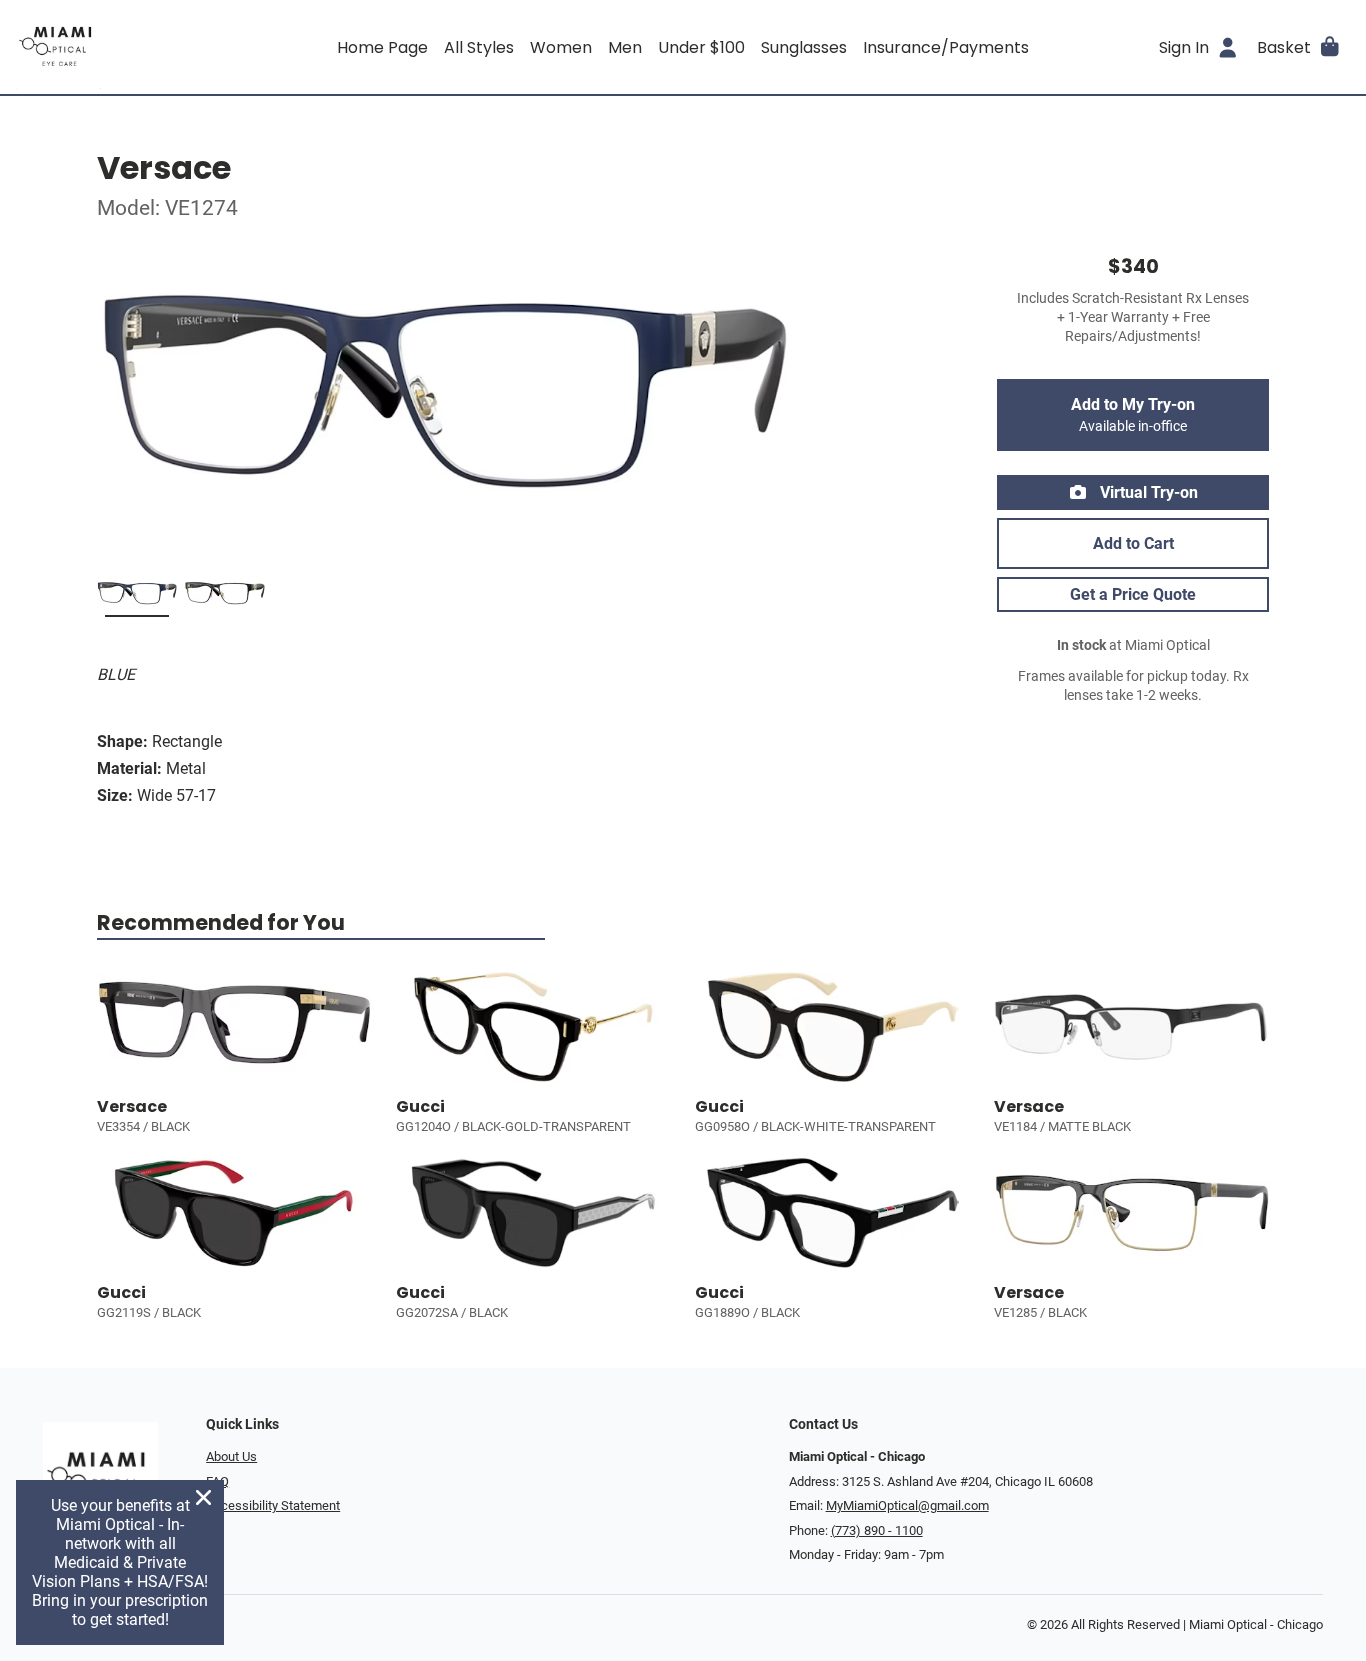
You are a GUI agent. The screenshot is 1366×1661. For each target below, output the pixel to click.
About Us (231, 1456)
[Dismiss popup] (203, 1497)
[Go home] (183, 47)
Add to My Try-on (1133, 415)
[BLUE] (137, 597)
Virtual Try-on (1147, 492)
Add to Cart (1133, 543)
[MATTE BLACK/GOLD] (225, 597)
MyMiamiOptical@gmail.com (907, 1505)
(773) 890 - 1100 (877, 1530)
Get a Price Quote (1133, 594)
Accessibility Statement (273, 1505)
